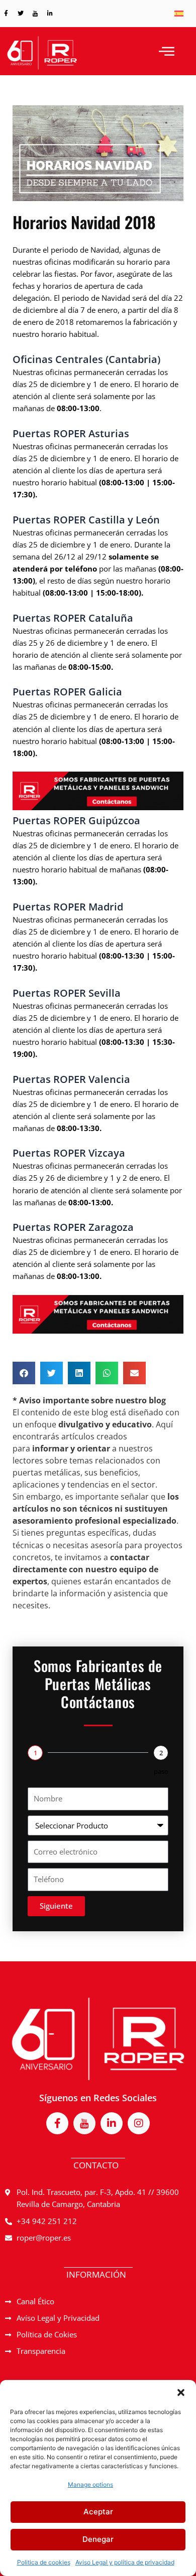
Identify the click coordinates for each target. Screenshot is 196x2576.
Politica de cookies (44, 2562)
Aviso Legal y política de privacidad (125, 2562)
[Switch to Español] (179, 14)
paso (161, 1771)
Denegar (98, 2539)
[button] (181, 2393)
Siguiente (56, 1906)
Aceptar (98, 2512)
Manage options (90, 2485)
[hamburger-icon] (167, 51)
